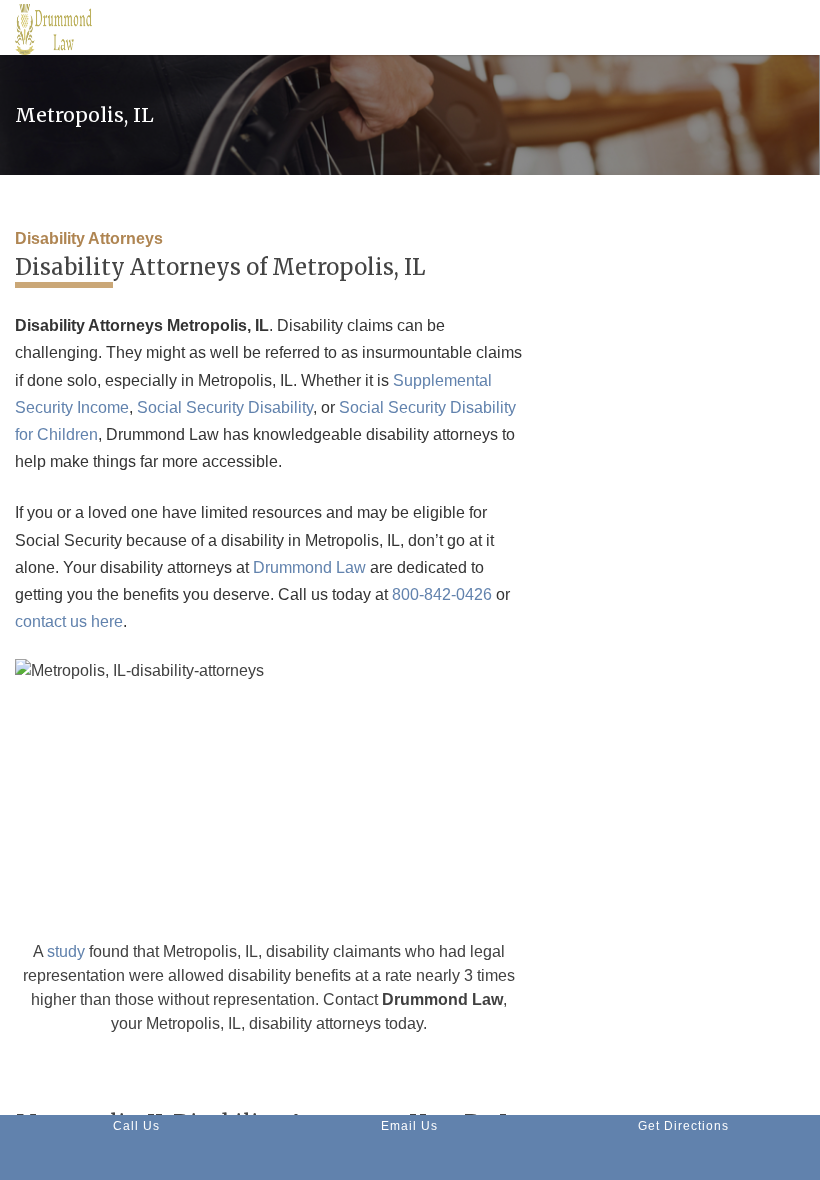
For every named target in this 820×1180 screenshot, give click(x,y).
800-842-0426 (442, 594)
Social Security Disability (225, 407)
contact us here (69, 621)
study (66, 951)
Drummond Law (309, 567)
